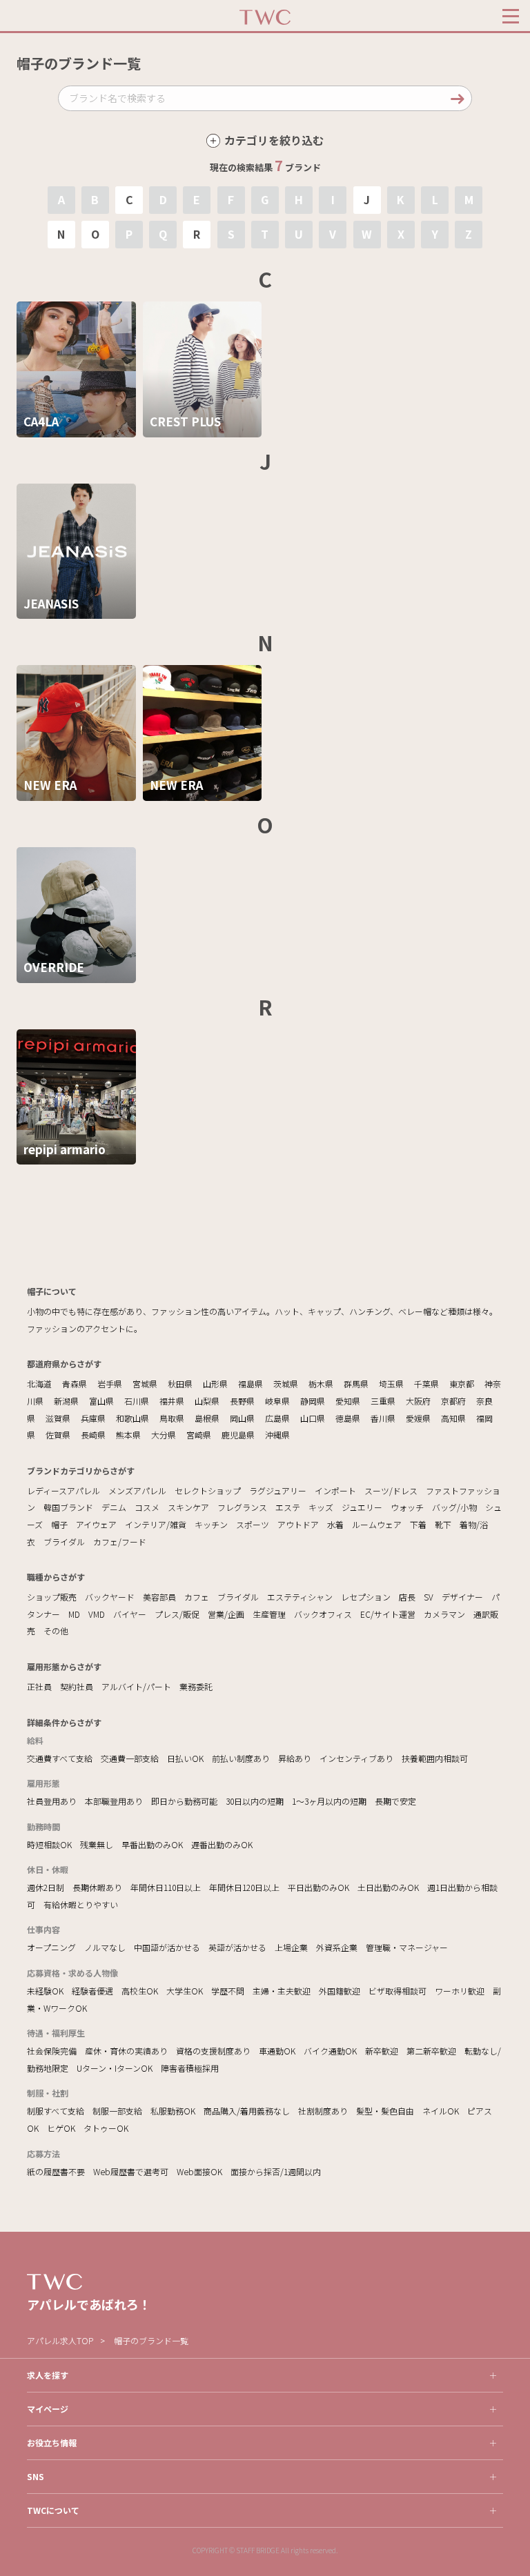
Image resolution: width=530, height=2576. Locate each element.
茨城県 (286, 1384)
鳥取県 (172, 1418)
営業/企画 (226, 1614)
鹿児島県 (238, 1435)
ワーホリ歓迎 (460, 1991)
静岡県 (313, 1401)
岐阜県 (277, 1401)
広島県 (277, 1418)
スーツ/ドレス (391, 1490)
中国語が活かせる (167, 1947)
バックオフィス (323, 1614)
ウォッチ (407, 1507)
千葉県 (426, 1384)
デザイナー (462, 1597)
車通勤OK (277, 2051)
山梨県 (207, 1401)
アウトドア (298, 1524)
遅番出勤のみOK (222, 1844)
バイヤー (130, 1614)
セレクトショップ (208, 1490)
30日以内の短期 (255, 1801)
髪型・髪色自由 (385, 2111)
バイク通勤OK (330, 2051)
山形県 (215, 1384)
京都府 (453, 1401)
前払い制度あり (241, 1758)
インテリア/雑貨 (156, 1524)
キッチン (211, 1524)
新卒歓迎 (382, 2051)
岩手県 (110, 1384)
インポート (335, 1490)
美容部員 (159, 1597)
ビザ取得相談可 (397, 1991)
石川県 (137, 1401)
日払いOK (185, 1758)
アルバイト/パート (136, 1686)
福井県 (172, 1401)
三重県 (383, 1401)
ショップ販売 (52, 1597)
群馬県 (356, 1384)
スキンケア (188, 1507)
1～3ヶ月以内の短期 (329, 1801)
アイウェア (96, 1524)
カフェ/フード (120, 1542)
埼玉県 (391, 1384)
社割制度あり (323, 2111)
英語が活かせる (237, 1947)
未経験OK (45, 1991)
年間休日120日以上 (244, 1887)
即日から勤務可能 (184, 1801)
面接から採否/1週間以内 (276, 2171)
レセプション (366, 1597)
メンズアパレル (137, 1490)
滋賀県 (58, 1418)
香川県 (383, 1418)
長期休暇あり (97, 1887)
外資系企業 (337, 1947)
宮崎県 (199, 1435)
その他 (56, 1631)
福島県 (251, 1384)
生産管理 (269, 1614)
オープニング (51, 1947)
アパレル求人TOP (60, 2340)
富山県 (101, 1401)
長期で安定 (395, 1801)
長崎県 (93, 1435)
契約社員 (77, 1686)
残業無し (97, 1844)
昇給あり (295, 1758)
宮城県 (145, 1384)
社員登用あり (52, 1801)
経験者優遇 (92, 1991)
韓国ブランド (68, 1507)
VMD (97, 1614)
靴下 (443, 1524)
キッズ (321, 1507)
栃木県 (321, 1384)
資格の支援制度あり (213, 2051)
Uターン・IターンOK (115, 2068)
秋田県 (180, 1384)
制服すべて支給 (56, 2111)
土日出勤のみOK (388, 1887)
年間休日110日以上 (166, 1887)
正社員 (39, 1686)
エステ (288, 1507)
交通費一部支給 (130, 1758)
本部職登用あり (114, 1801)
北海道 (39, 1384)
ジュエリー (362, 1507)
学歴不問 (228, 1991)
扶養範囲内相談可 (435, 1758)
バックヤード (110, 1597)
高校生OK (140, 1991)
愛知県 (348, 1401)
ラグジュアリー (278, 1490)
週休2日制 (46, 1887)
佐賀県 (58, 1435)
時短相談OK (49, 1844)
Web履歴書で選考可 (131, 2171)
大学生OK (185, 1991)
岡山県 (242, 1418)
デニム (114, 1507)
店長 (407, 1597)
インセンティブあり (356, 1758)
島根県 (207, 1418)
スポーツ (253, 1524)
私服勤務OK (173, 2111)
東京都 (462, 1384)
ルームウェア (377, 1524)
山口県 (313, 1418)
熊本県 (128, 1435)
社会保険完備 (52, 2051)
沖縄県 (277, 1435)
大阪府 (418, 1401)
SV (429, 1597)
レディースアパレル (63, 1490)
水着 (335, 1524)
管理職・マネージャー (407, 1947)
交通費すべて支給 (60, 1758)
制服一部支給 (117, 2111)
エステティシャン (300, 1597)
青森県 (75, 1384)
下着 (418, 1524)
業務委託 (196, 1686)
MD (74, 1614)
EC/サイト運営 (388, 1614)
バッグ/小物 (454, 1507)
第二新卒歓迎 (431, 2051)
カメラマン (444, 1614)
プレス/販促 (177, 1614)
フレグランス (242, 1507)
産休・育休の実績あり (126, 2051)
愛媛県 (418, 1418)
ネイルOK (441, 2111)
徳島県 (348, 1418)
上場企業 (291, 1947)
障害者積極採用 (190, 2068)
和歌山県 (132, 1418)
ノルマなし (105, 1947)
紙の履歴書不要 (56, 2171)
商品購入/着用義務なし (247, 2111)
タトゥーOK (106, 2128)
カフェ (197, 1597)
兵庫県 (93, 1418)
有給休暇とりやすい (81, 1904)
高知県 (453, 1418)
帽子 (59, 1524)
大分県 (164, 1435)
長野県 (242, 1401)
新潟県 (66, 1401)
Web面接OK (199, 2171)
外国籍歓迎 (340, 1991)
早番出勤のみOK (152, 1844)
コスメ (147, 1507)
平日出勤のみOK (318, 1887)
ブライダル (64, 1542)
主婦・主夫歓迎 (282, 1991)
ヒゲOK (61, 2128)
